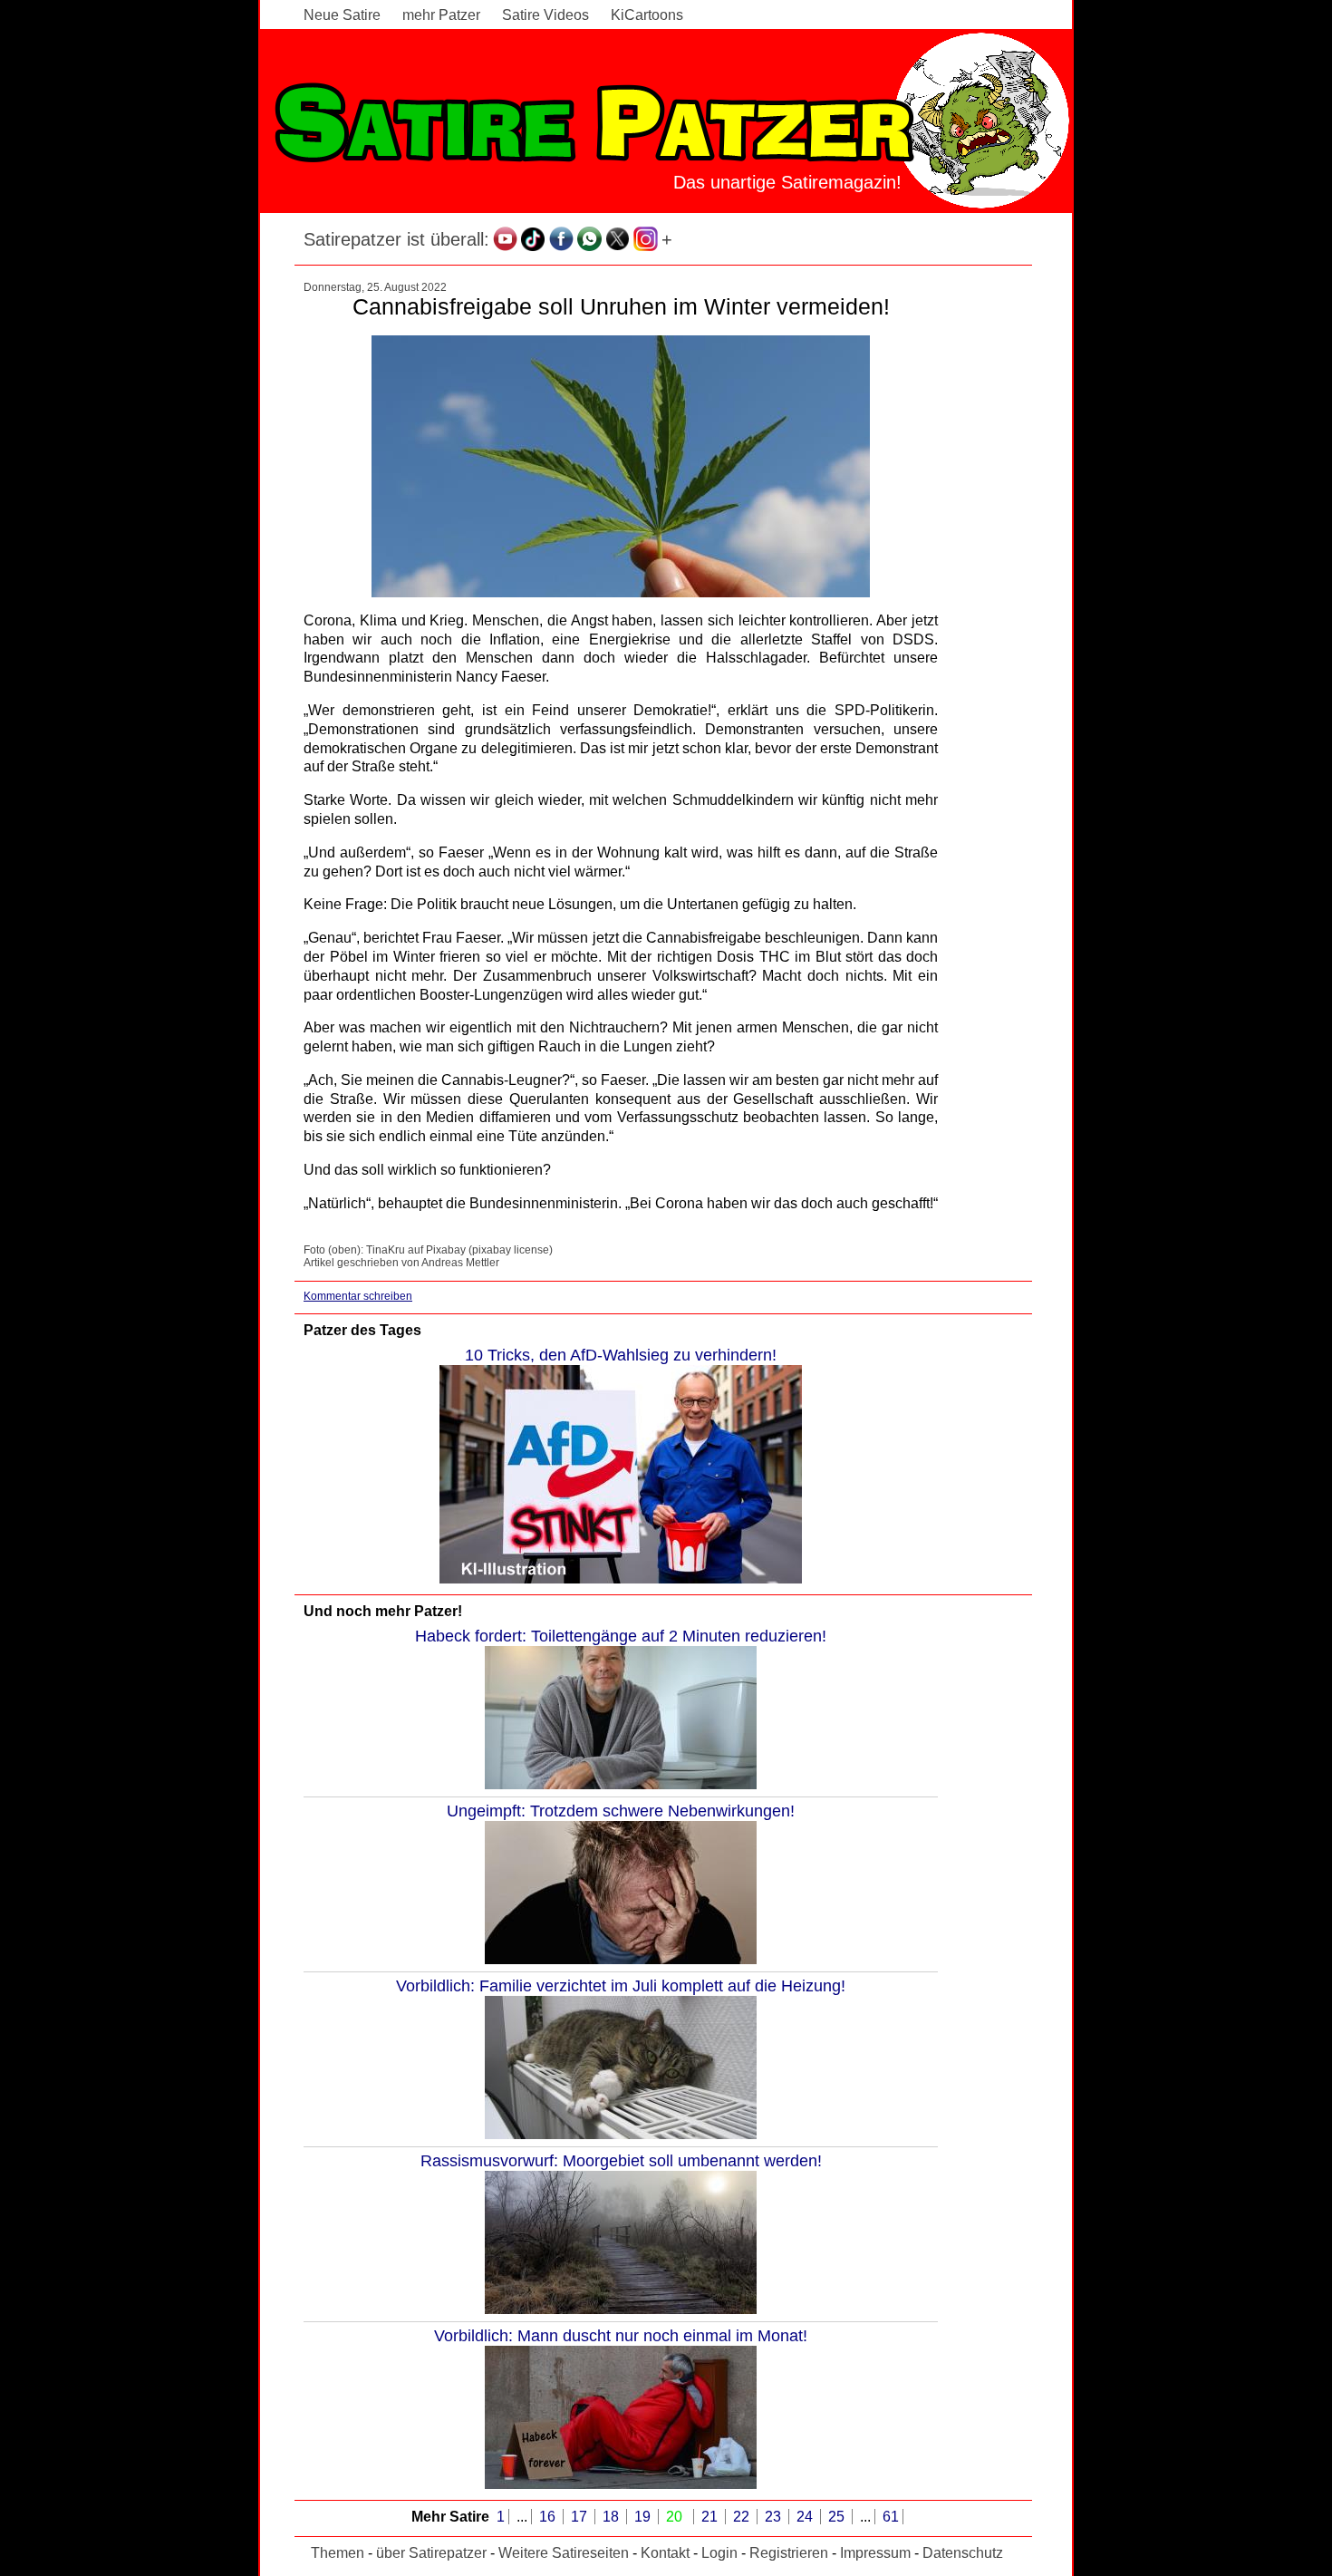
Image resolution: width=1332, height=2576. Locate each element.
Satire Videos (545, 15)
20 (676, 2517)
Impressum (875, 2553)
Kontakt (665, 2553)
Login (719, 2553)
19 (644, 2517)
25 (838, 2517)
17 (581, 2517)
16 (549, 2517)
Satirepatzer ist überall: (396, 239)
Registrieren (789, 2553)
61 (891, 2517)
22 (743, 2517)
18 (613, 2517)
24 (806, 2517)
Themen (338, 2553)
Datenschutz (963, 2553)
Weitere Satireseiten (564, 2553)
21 (711, 2517)
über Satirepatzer (431, 2553)
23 (775, 2517)
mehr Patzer (441, 15)
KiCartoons (647, 15)
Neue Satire (342, 15)
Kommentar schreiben (358, 1296)
